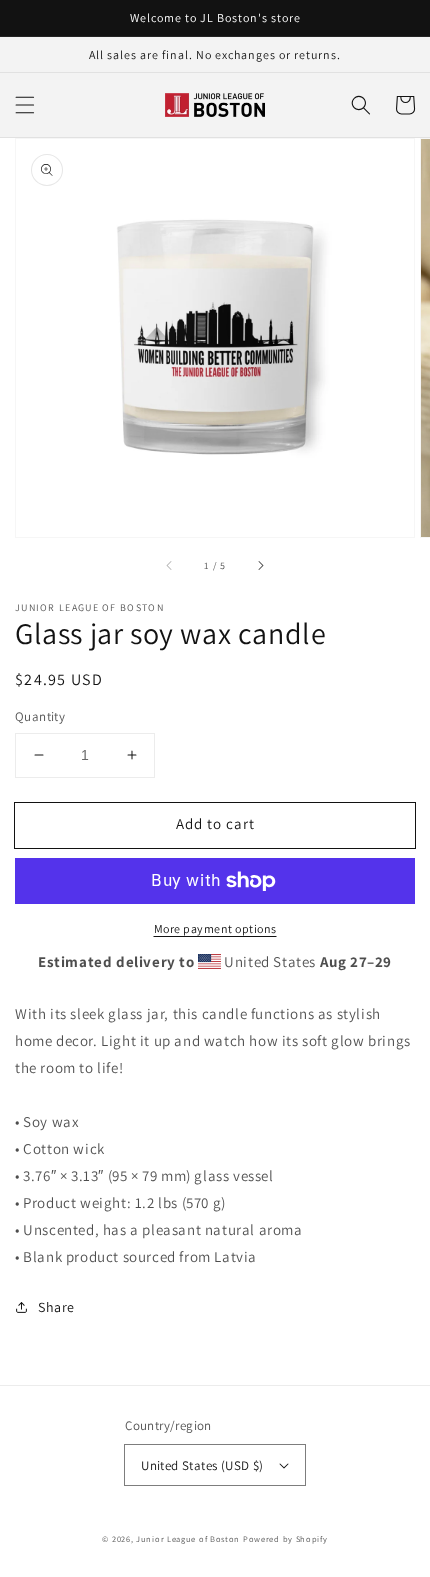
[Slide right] (260, 565)
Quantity (40, 716)
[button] (25, 105)
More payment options (215, 928)
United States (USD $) (202, 1465)
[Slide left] (170, 565)
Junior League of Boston (188, 1538)
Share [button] (56, 1307)
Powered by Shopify (285, 1538)
